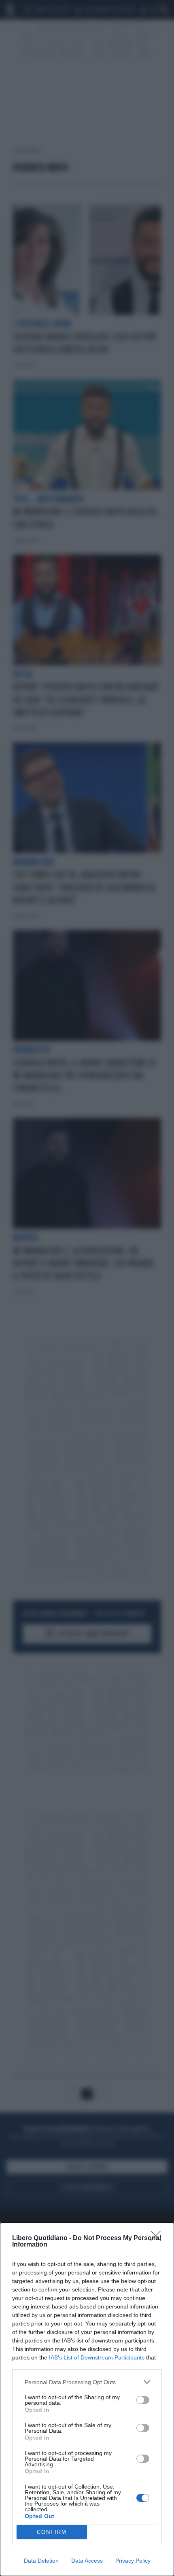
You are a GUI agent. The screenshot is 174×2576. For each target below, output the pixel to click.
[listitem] (87, 2382)
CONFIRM (52, 2532)
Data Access (87, 2561)
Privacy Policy (133, 2561)
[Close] (158, 2238)
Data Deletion (41, 2561)
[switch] (143, 2400)
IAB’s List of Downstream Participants (97, 2357)
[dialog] (87, 2399)
